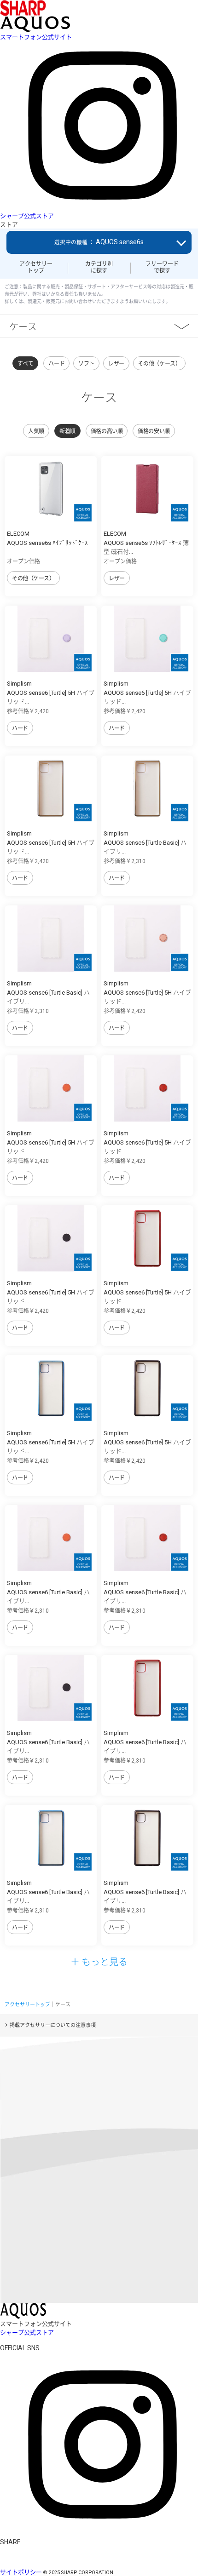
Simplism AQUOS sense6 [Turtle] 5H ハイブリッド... (51, 693)
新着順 (67, 431)
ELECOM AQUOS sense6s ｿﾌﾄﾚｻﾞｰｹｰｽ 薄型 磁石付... (146, 543)
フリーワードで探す (162, 267)
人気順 (36, 431)
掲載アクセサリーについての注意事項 (53, 2025)
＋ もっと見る (99, 1961)
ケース (23, 326)
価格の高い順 (107, 431)
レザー (116, 364)
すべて (26, 364)
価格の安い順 (154, 431)
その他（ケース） (160, 364)
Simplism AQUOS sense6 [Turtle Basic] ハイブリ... (145, 842)
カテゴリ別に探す (99, 267)
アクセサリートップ (36, 267)
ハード (56, 364)
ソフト (86, 364)
